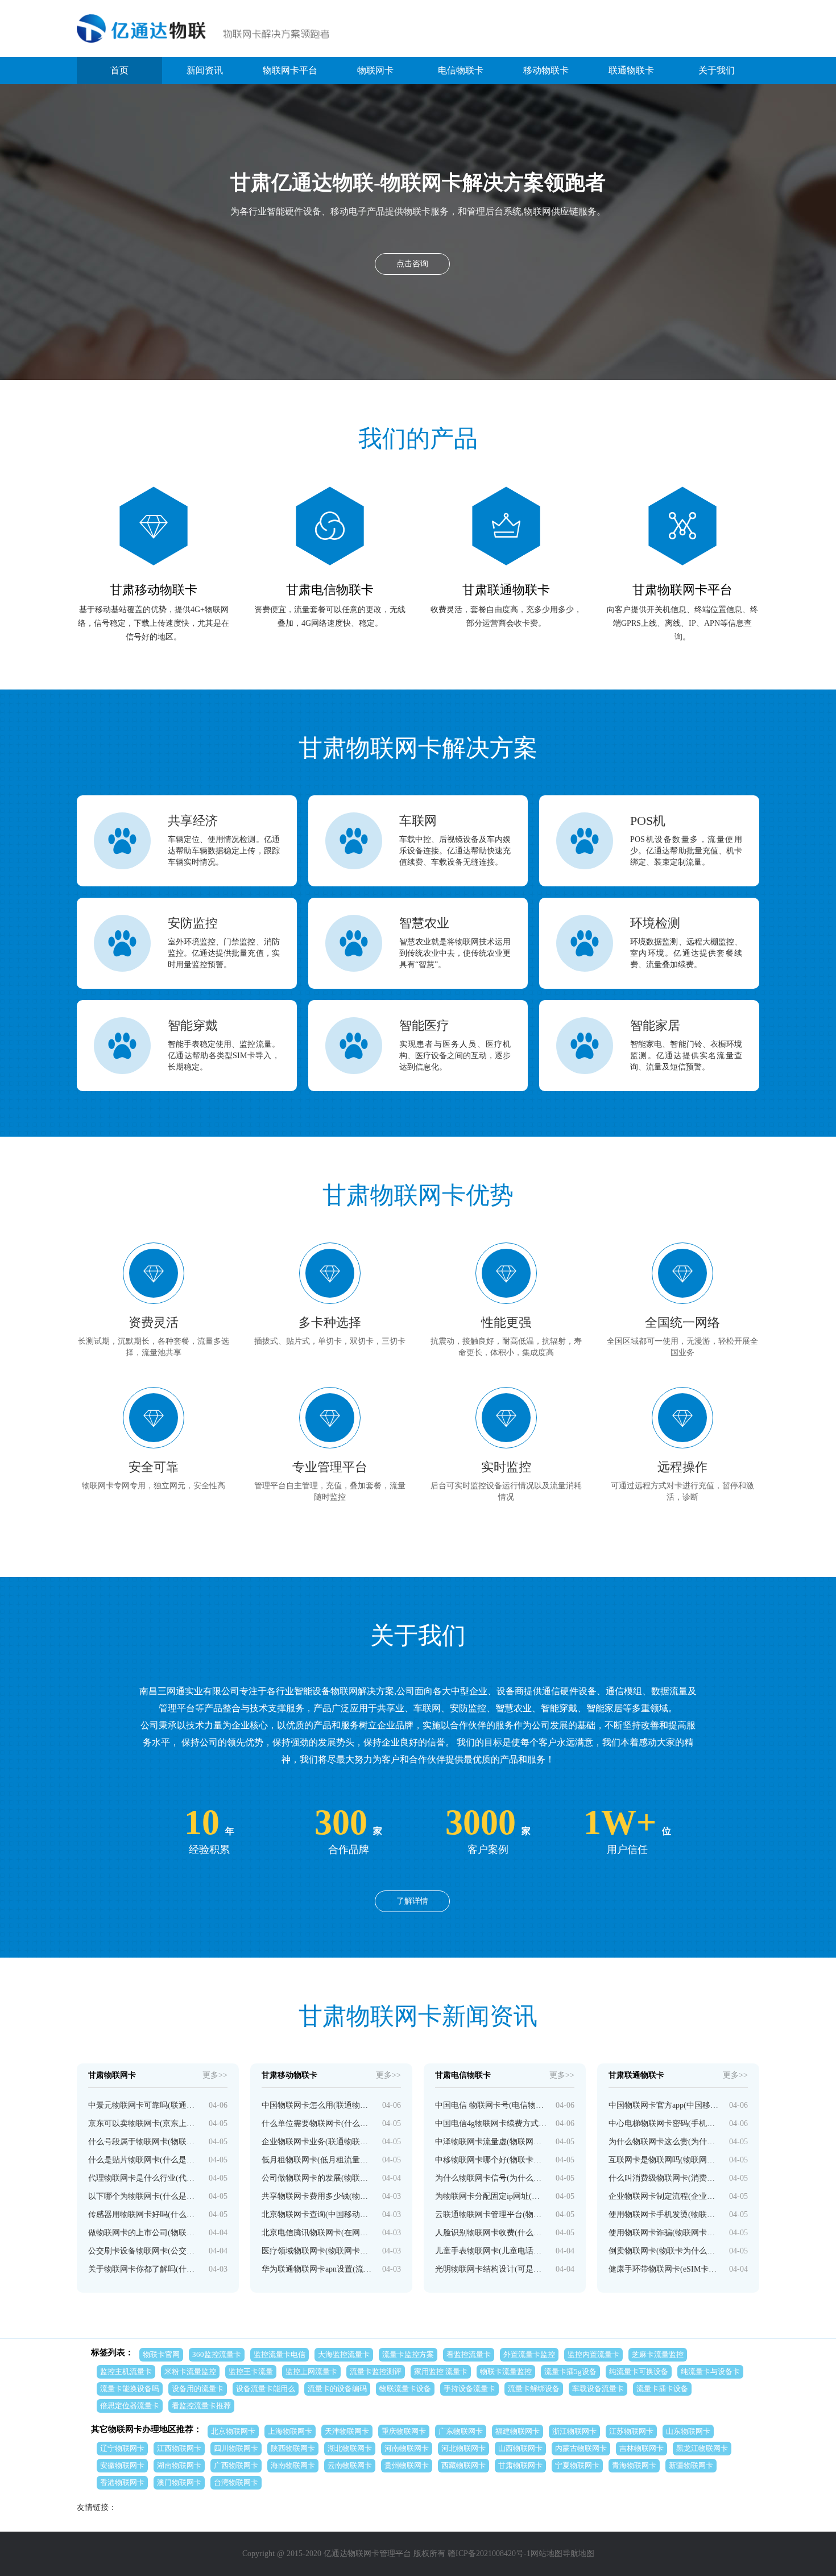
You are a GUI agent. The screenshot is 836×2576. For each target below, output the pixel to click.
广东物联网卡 (461, 2431)
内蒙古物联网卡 (581, 2448)
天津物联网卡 (347, 2431)
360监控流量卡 (217, 2354)
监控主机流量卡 (126, 2371)
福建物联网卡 (518, 2431)
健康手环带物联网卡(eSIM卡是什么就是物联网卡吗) (665, 2269)
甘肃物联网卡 (520, 2465)
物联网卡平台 (290, 70)
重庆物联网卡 (404, 2431)
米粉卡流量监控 (190, 2371)
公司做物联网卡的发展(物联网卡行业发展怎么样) (318, 2178)
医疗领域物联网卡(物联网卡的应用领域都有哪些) (318, 2251)
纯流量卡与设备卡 (710, 2371)
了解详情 (412, 1901)
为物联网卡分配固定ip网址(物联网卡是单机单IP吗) (491, 2196)
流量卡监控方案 (408, 2354)
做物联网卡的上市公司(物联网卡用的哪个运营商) (144, 2233)
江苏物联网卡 (631, 2431)
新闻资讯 (205, 70)
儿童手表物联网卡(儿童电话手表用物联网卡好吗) (491, 2251)
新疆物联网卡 (691, 2465)
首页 (119, 70)
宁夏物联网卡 (577, 2465)
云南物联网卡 (350, 2465)
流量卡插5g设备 (570, 2371)
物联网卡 (375, 70)
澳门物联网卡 (179, 2482)
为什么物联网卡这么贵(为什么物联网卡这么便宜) (665, 2142)
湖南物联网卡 (179, 2465)
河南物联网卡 (407, 2448)
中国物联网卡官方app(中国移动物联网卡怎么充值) (665, 2105)
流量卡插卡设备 (662, 2389)
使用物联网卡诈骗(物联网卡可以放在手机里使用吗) (665, 2233)
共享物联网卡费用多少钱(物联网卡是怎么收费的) (318, 2196)
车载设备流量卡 (598, 2389)
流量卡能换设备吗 (130, 2389)
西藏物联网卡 (463, 2465)
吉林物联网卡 (642, 2448)
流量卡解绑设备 (534, 2389)
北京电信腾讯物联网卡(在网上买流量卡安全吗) (318, 2233)
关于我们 (717, 70)
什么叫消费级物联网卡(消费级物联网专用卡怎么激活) (665, 2178)
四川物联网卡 (236, 2448)
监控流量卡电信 (280, 2354)
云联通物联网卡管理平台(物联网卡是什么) (491, 2214)
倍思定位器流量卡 (130, 2406)
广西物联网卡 (236, 2465)
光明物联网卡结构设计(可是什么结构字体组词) (491, 2269)
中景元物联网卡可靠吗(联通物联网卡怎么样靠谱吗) (144, 2105)
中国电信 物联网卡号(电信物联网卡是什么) (491, 2105)
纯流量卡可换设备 (639, 2371)
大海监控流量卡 (344, 2354)
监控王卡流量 (251, 2371)
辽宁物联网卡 (122, 2448)
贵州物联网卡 (407, 2465)
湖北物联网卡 (350, 2448)
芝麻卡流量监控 (658, 2354)
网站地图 (547, 2554)
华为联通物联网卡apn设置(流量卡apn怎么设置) (318, 2269)
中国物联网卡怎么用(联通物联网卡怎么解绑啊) (318, 2105)
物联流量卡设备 (405, 2389)
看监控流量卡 (469, 2354)
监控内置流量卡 (593, 2354)
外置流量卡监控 (529, 2354)
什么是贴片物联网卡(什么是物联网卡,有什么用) (144, 2160)
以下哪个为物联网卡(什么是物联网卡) (144, 2196)
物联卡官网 (161, 2354)
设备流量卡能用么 (266, 2389)
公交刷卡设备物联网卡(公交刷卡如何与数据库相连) (144, 2251)
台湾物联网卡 (236, 2482)
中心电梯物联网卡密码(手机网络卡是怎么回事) (665, 2123)
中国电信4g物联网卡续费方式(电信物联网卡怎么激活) (491, 2123)
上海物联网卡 (290, 2431)
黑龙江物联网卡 (702, 2448)
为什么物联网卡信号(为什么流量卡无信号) (491, 2178)
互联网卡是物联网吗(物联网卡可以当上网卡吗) (665, 2160)
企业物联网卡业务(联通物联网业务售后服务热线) (318, 2142)
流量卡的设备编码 (337, 2389)
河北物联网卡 (463, 2448)
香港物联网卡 (122, 2482)
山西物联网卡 (520, 2448)
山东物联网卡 (688, 2431)
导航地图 (578, 2554)
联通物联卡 (631, 70)
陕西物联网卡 (293, 2448)
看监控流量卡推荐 (201, 2406)
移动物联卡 (546, 70)
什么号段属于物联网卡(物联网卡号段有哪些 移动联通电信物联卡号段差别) (144, 2142)
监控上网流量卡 (311, 2371)
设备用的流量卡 (198, 2389)
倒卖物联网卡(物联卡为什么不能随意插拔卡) (665, 2251)
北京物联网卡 (233, 2431)
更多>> (215, 2075)
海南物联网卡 (293, 2465)
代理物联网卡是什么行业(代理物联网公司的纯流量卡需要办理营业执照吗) (144, 2178)
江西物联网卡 (179, 2448)
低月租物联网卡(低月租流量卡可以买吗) (318, 2160)
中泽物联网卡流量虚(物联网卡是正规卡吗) (491, 2142)
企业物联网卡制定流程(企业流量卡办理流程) (665, 2196)
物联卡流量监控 (506, 2371)
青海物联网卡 (634, 2465)
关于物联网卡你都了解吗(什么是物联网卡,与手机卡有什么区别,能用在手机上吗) (144, 2269)
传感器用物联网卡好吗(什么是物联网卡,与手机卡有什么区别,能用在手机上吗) (144, 2214)
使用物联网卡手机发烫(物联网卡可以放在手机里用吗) (665, 2214)
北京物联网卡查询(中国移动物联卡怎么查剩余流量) (318, 2214)
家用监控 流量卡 (441, 2371)
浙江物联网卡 (574, 2431)
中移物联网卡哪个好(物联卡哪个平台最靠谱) (491, 2160)
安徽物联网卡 (122, 2465)
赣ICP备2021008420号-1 (489, 2554)
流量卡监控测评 (376, 2371)
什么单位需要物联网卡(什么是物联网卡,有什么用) (318, 2123)
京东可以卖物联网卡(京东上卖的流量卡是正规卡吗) (144, 2123)
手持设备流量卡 (469, 2389)
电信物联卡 (461, 70)
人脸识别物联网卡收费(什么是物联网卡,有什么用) (491, 2233)
